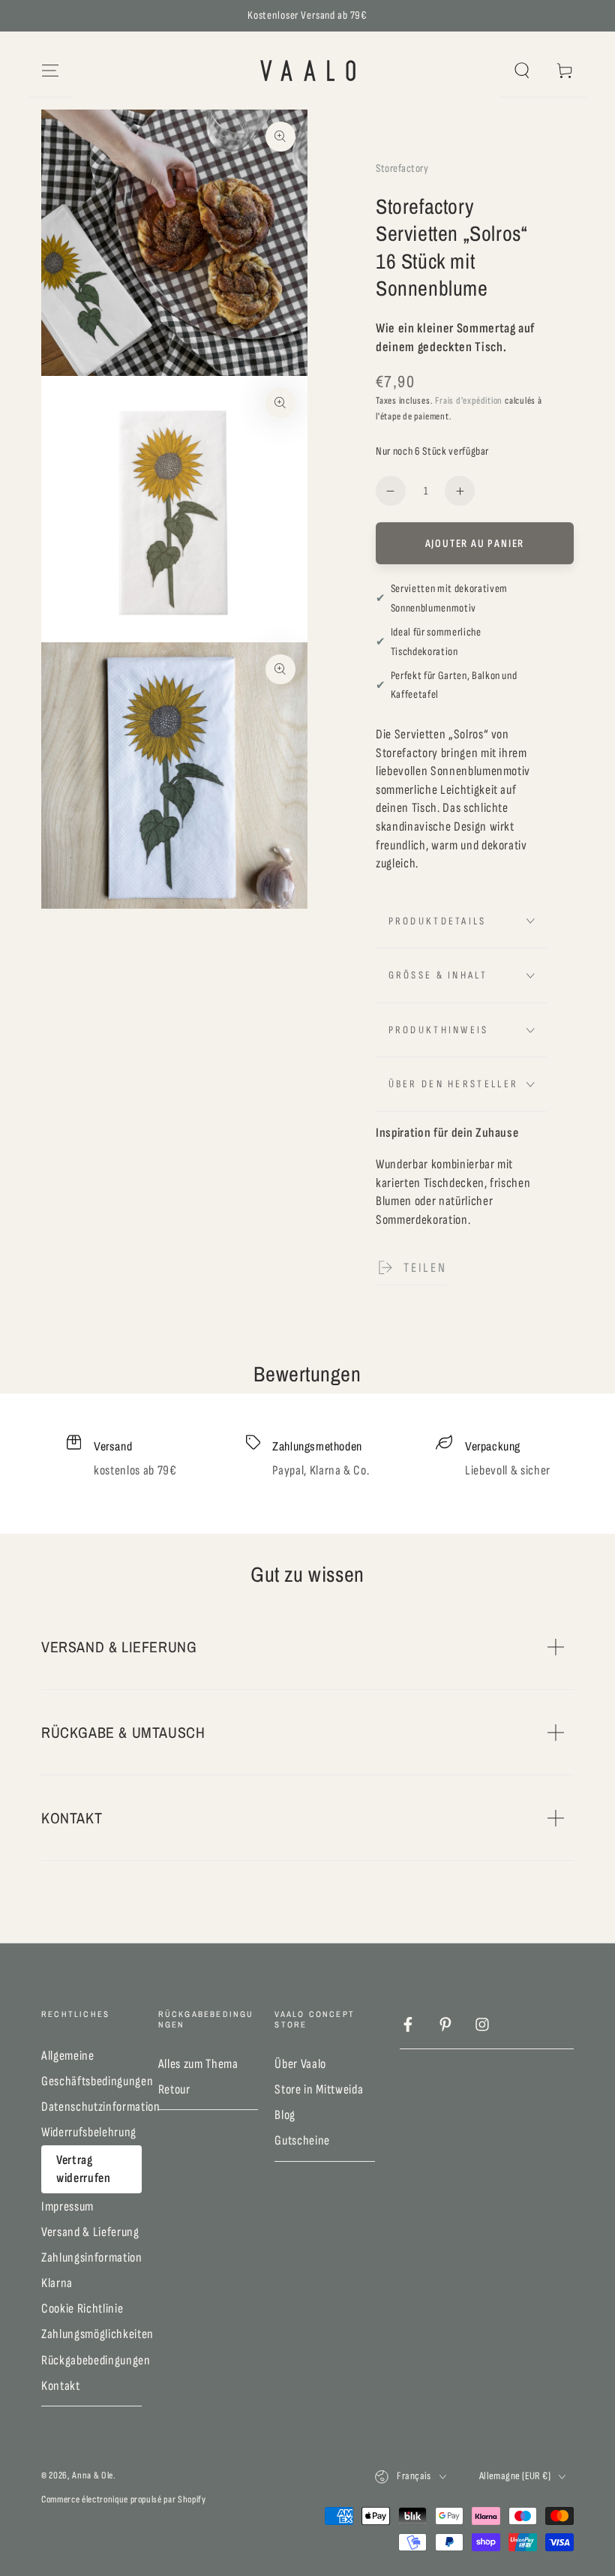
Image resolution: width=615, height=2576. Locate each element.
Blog (285, 2115)
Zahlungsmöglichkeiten (97, 2334)
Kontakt (61, 2386)
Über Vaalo (300, 2064)
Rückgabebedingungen (96, 2360)
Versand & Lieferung (90, 2232)
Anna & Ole (93, 2475)
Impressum (67, 2206)
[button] (522, 71)
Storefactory (402, 168)
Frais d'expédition (469, 401)
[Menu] (51, 71)
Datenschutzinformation (101, 2107)
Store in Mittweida (319, 2089)
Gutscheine (302, 2140)
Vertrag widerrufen (84, 2169)
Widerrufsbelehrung (89, 2132)
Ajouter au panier (475, 544)
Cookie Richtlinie (82, 2308)
